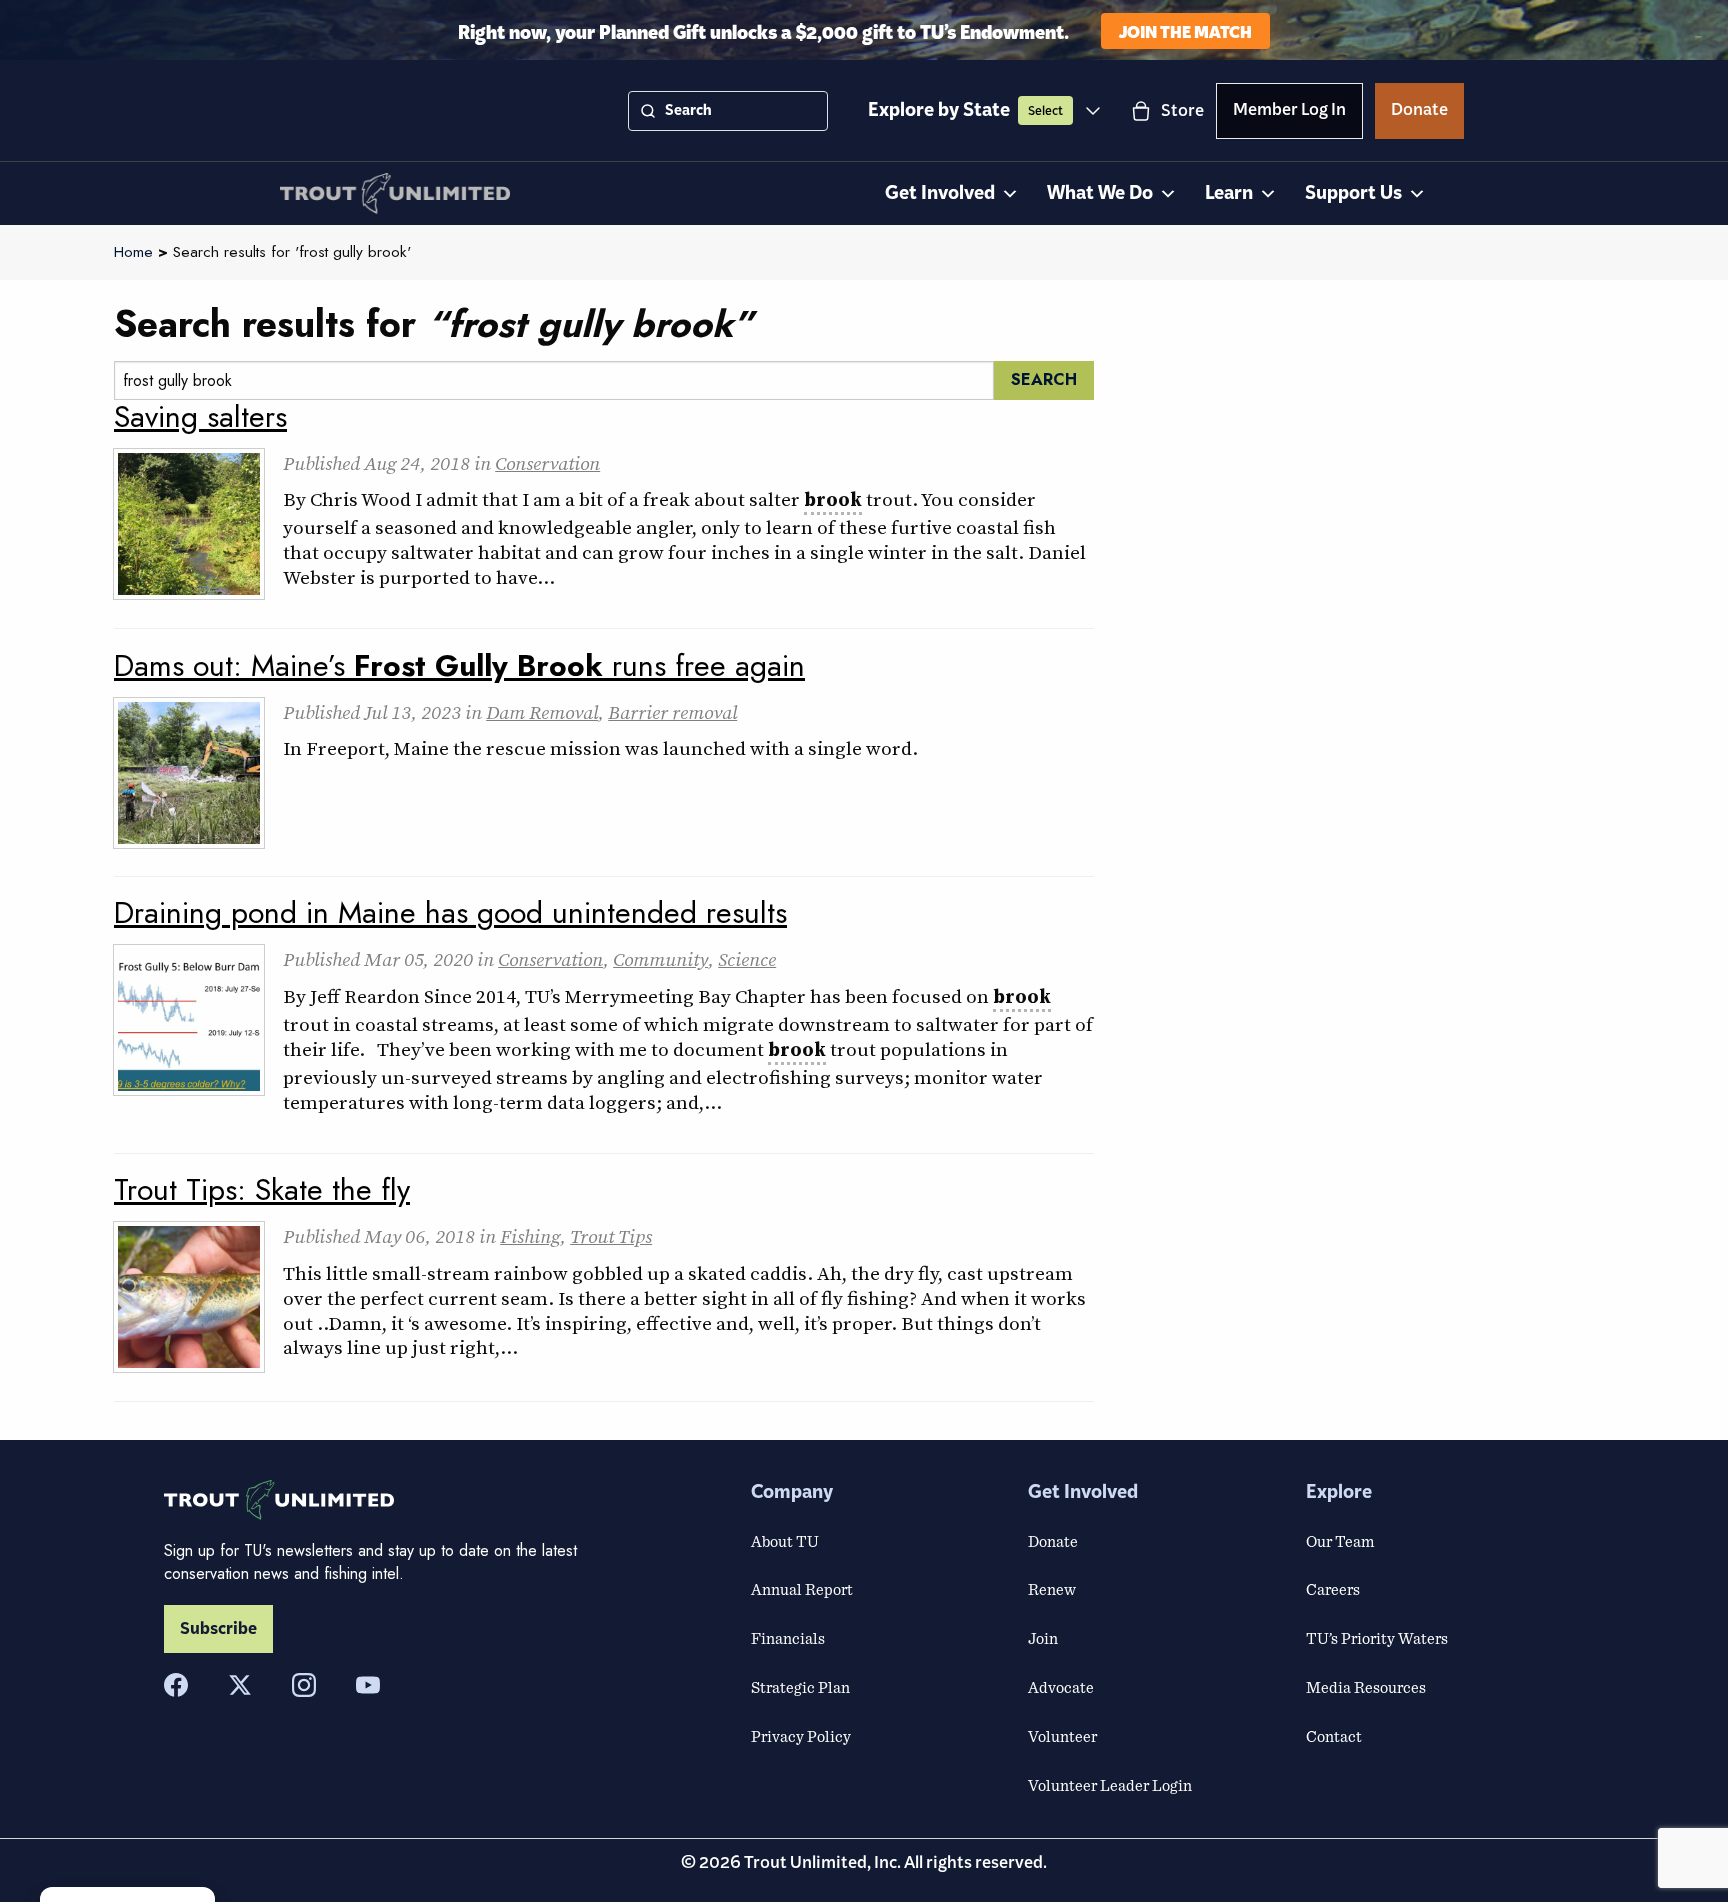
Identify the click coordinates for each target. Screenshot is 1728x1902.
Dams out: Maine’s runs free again (459, 665)
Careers (1333, 1589)
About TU (785, 1541)
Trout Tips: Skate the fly (262, 1189)
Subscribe (218, 1629)
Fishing (530, 1236)
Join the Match (1185, 30)
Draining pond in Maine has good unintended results (450, 912)
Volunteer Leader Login (1110, 1785)
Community (660, 959)
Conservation (547, 463)
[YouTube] (368, 1685)
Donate (1419, 113)
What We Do (1100, 193)
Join (1043, 1638)
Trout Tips (611, 1236)
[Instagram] (304, 1685)
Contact (1334, 1736)
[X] (240, 1685)
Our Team (1340, 1541)
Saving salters (200, 416)
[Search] (648, 111)
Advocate (1061, 1687)
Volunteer (1062, 1736)
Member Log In (1289, 113)
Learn (1229, 193)
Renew (1052, 1589)
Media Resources (1366, 1687)
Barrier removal (672, 712)
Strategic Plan (800, 1687)
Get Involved (940, 193)
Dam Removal (542, 712)
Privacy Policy (801, 1736)
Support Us (1353, 193)
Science (747, 959)
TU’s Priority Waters (1377, 1638)
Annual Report (802, 1589)
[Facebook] (176, 1685)
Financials (788, 1638)
